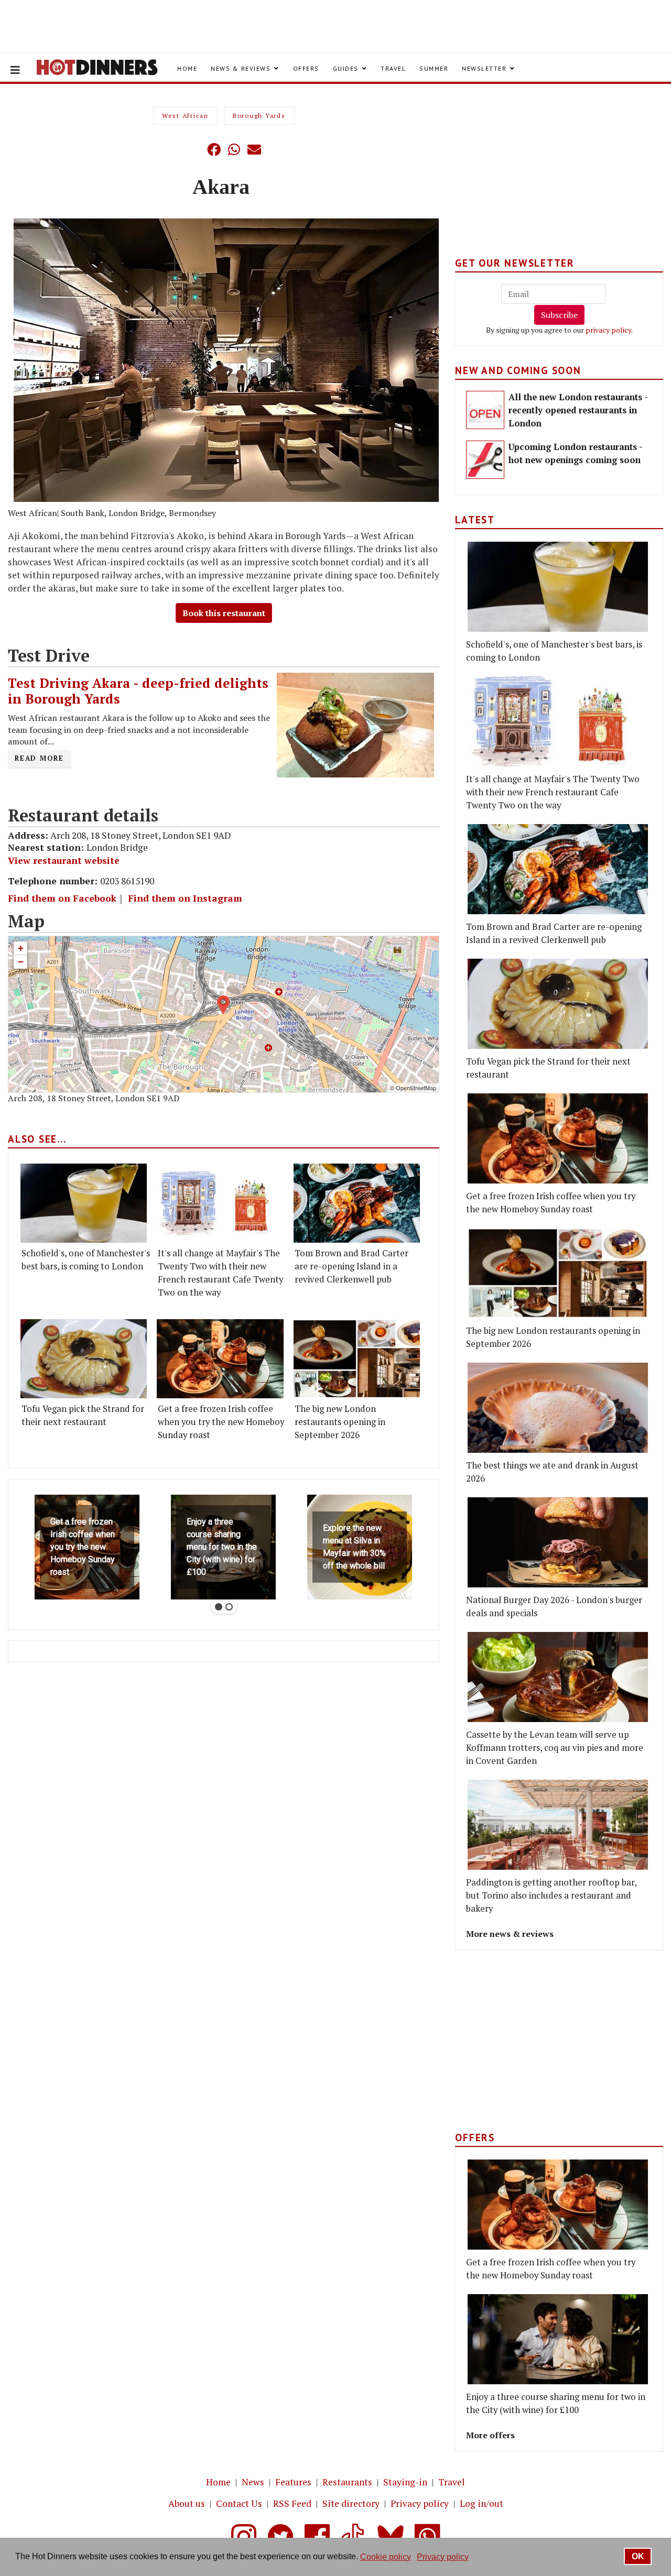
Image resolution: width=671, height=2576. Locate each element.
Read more (39, 758)
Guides (346, 68)
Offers (306, 68)
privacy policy (608, 330)
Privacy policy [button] (443, 2557)
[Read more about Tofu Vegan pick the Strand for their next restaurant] (84, 1359)
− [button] (21, 962)
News (253, 2482)
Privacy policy (420, 2503)
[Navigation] (15, 70)
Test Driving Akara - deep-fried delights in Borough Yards (138, 691)
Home (187, 68)
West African (185, 116)
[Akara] (226, 360)
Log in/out (481, 2503)
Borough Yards (259, 116)
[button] (193, 149)
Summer (434, 68)
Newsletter (484, 68)
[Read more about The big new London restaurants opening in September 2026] (357, 1359)
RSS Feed (292, 2503)
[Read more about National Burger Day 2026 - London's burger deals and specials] (558, 1542)
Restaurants (347, 2482)
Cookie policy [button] (386, 2557)
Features (293, 2482)
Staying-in (405, 2482)
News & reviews (241, 68)
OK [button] (638, 2556)
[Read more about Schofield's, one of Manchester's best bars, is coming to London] (84, 1203)
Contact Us (239, 2503)
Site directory (351, 2503)
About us (187, 2503)
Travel (393, 68)
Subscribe (559, 315)
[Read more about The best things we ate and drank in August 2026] (558, 1408)
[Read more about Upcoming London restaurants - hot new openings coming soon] (485, 460)
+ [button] (21, 948)
